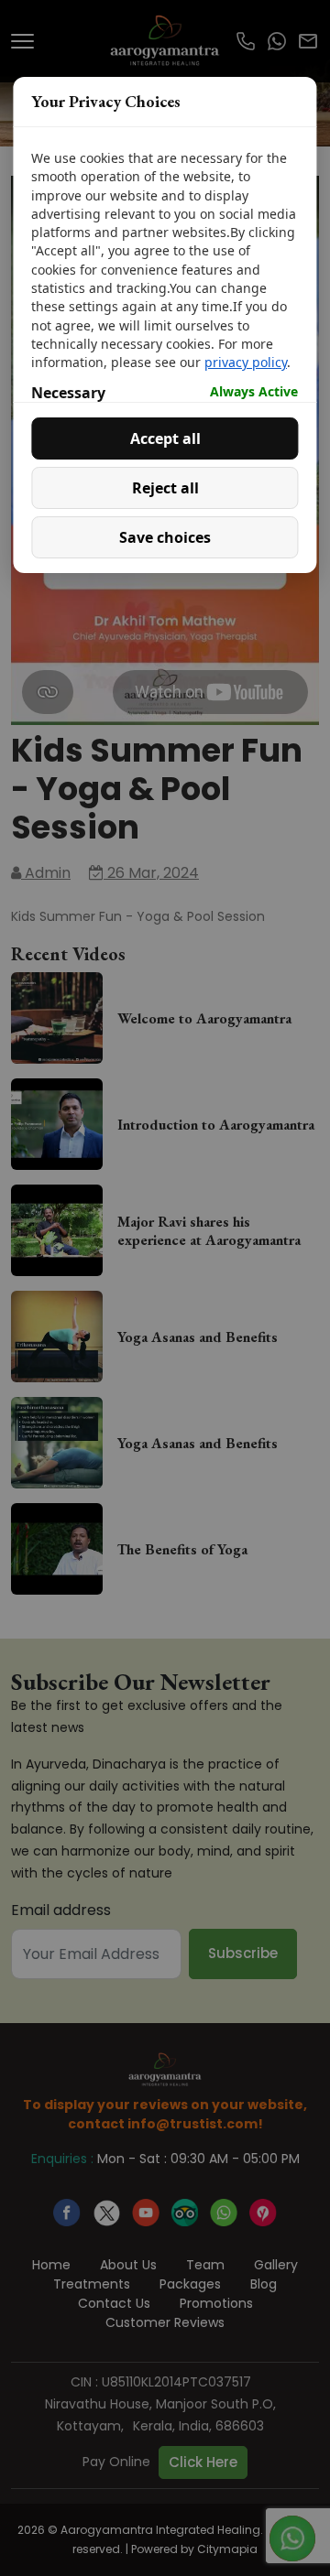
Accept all (165, 438)
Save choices (165, 537)
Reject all (165, 488)
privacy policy (246, 362)
